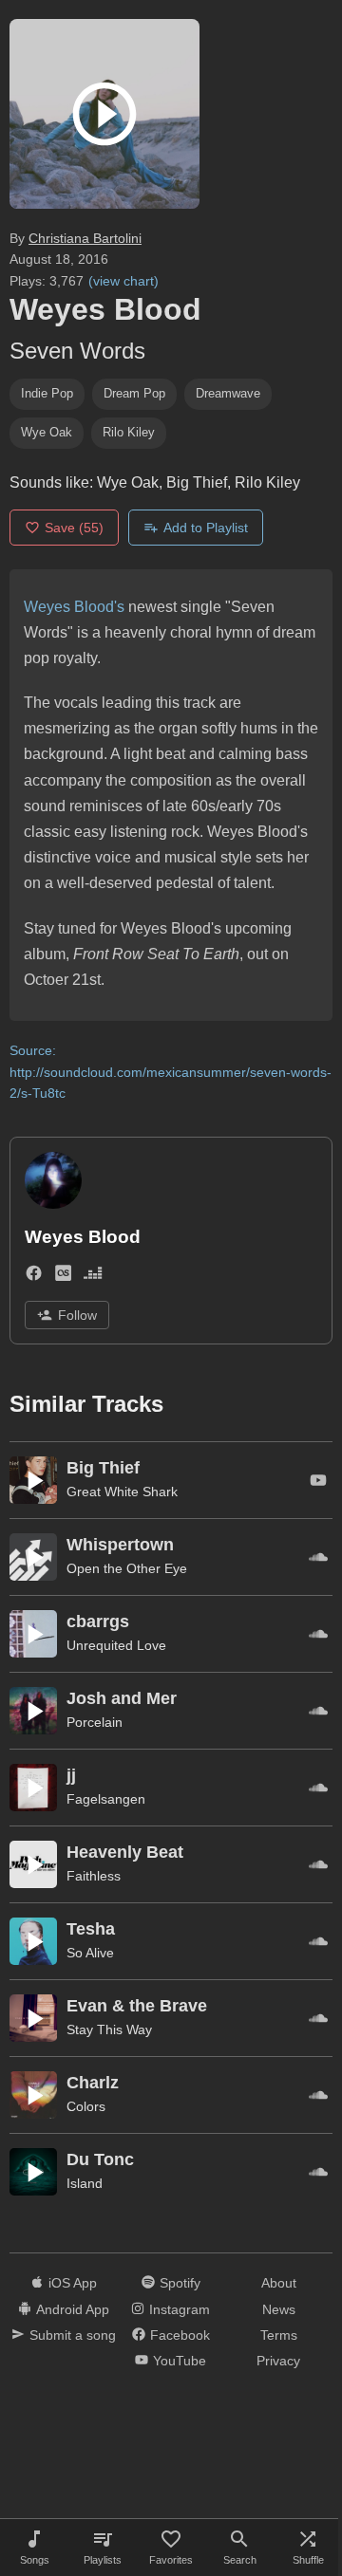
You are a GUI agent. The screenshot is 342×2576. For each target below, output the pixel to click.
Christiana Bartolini (85, 238)
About (279, 2283)
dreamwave (228, 393)
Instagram (180, 2309)
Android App (73, 2309)
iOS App (73, 2283)
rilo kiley (129, 432)
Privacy (278, 2361)
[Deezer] (93, 1277)
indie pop (47, 393)
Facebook (180, 2335)
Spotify (180, 2283)
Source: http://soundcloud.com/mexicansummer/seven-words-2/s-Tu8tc (171, 1072)
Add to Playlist (206, 528)
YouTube (180, 2361)
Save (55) (74, 528)
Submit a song (73, 2335)
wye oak (47, 432)
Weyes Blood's (74, 607)
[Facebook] (34, 1277)
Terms (279, 2335)
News (279, 2309)
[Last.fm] (63, 1277)
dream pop (134, 393)
